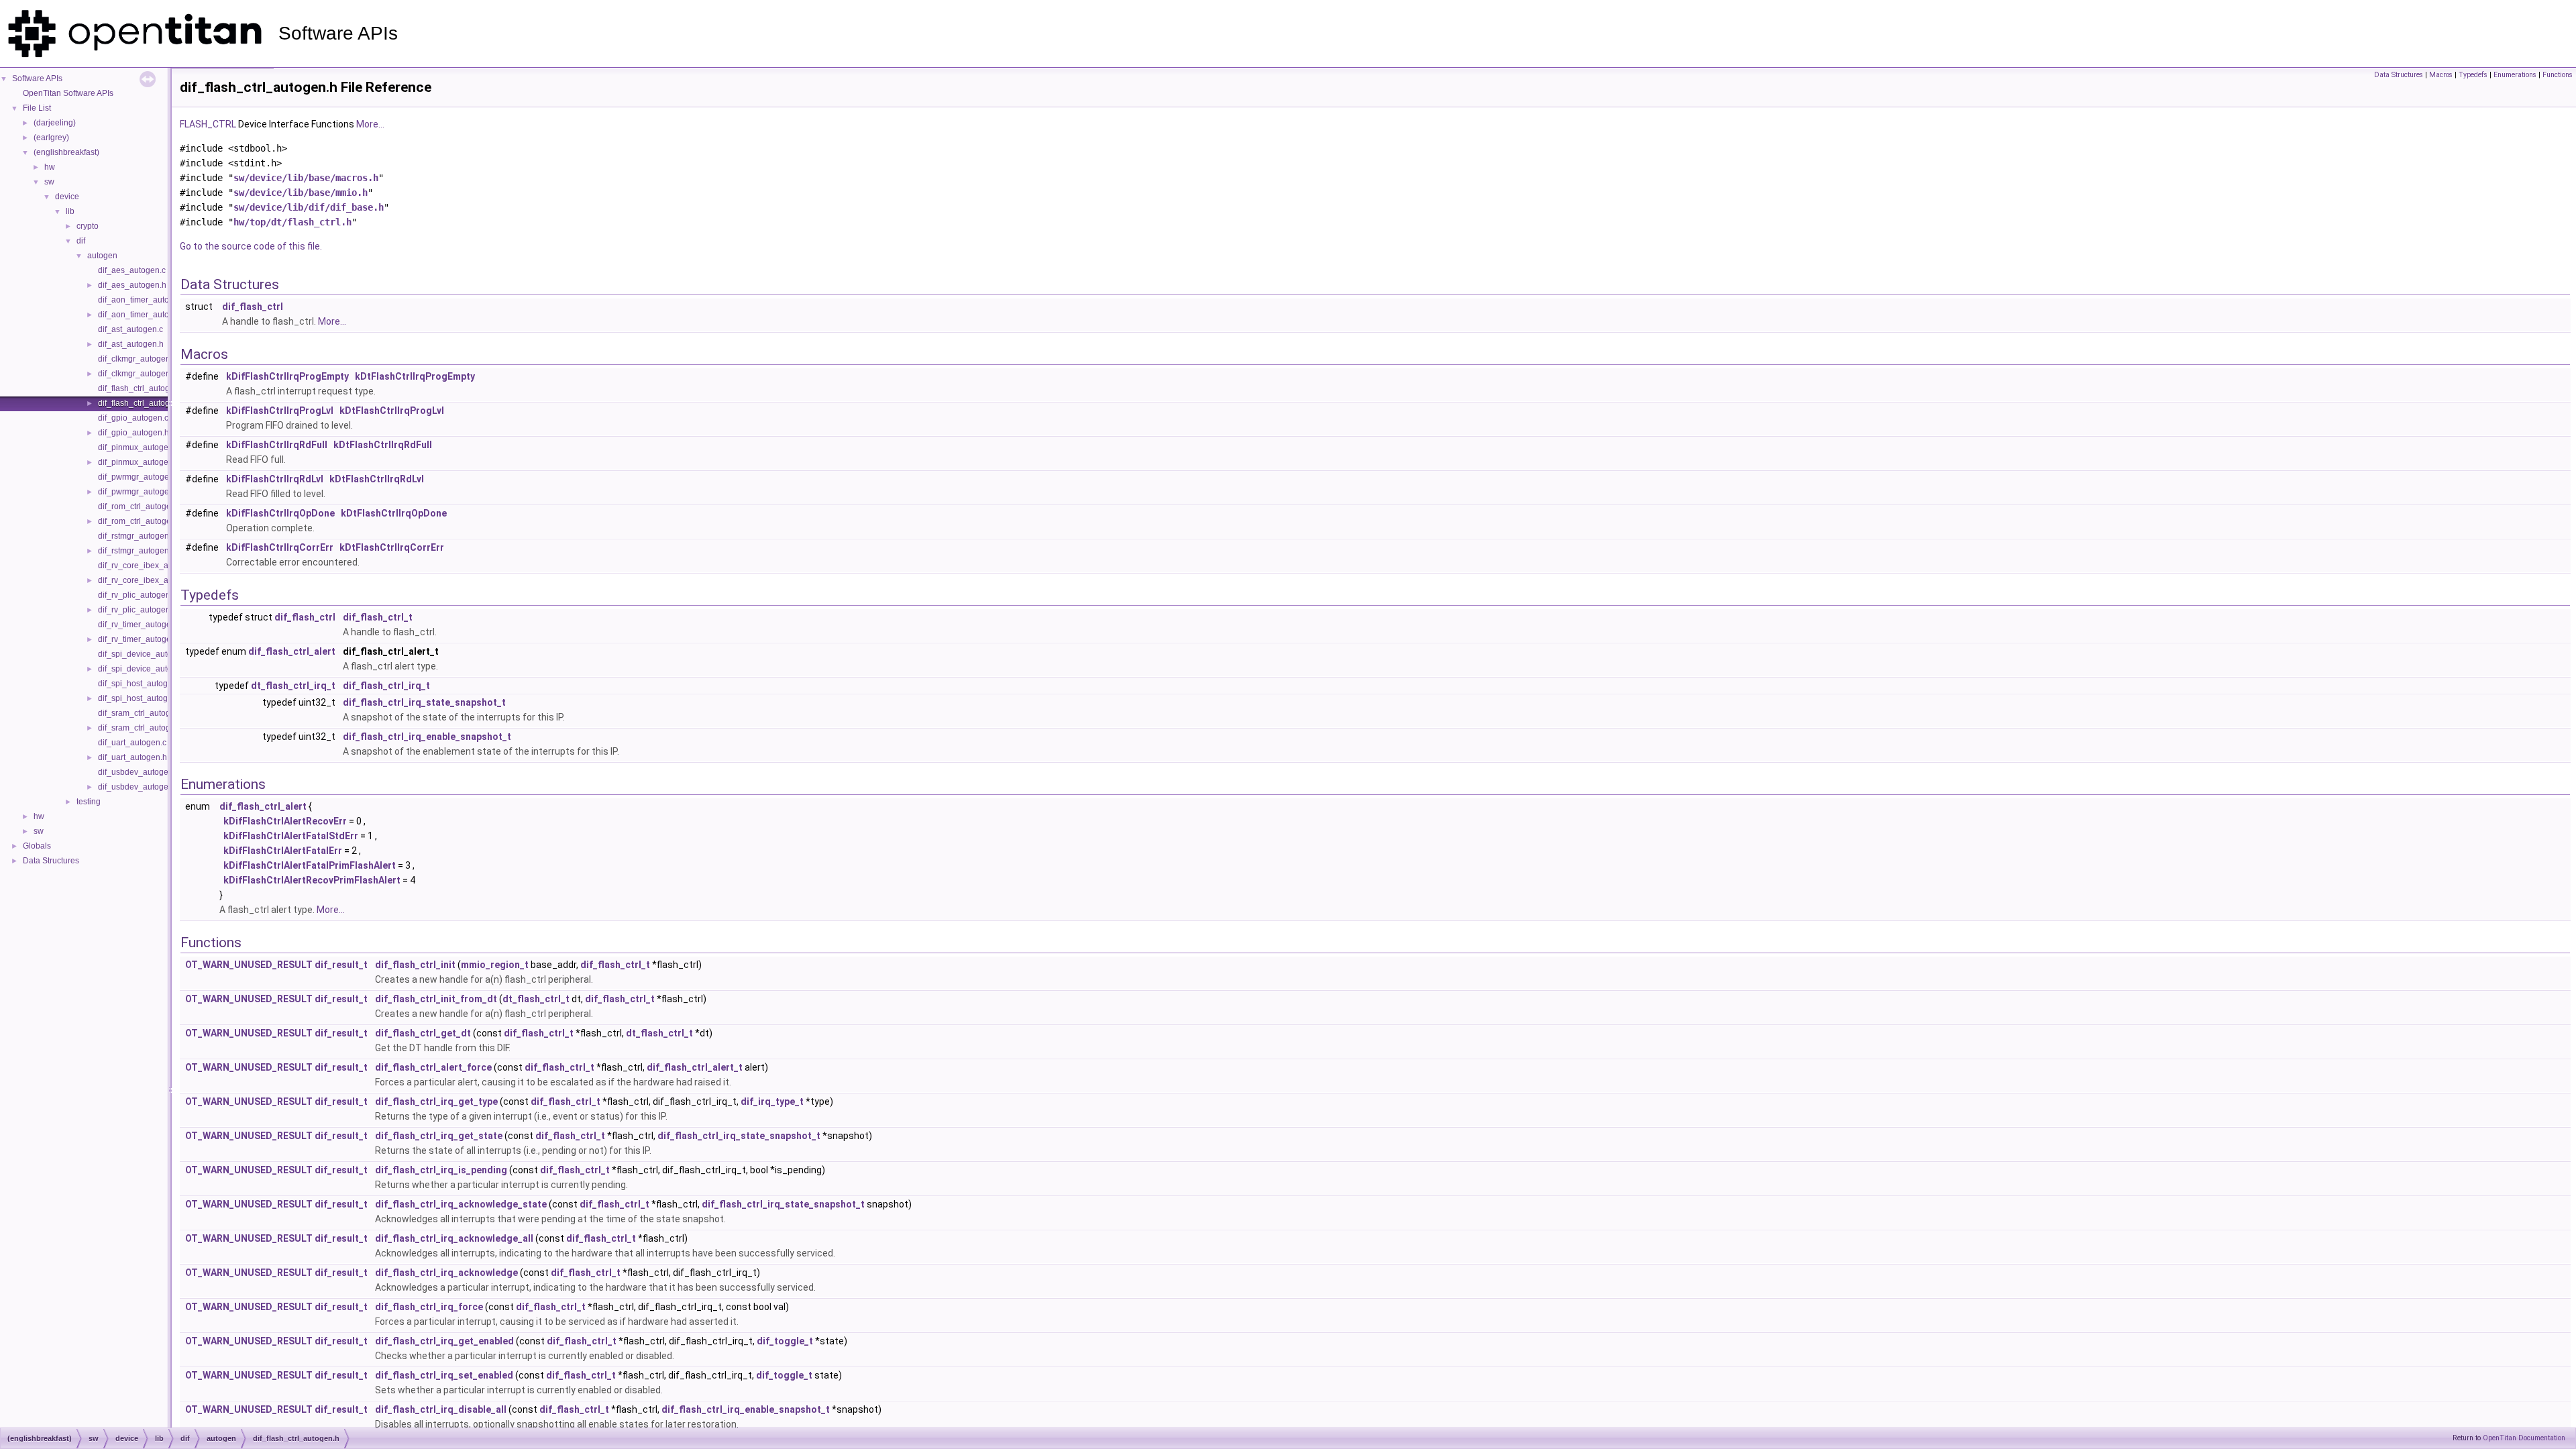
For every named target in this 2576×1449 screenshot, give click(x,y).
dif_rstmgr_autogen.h (137, 551)
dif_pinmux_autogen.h (139, 462)
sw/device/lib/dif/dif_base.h (309, 207)
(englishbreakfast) (66, 152)
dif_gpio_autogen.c (133, 418)
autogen (102, 256)
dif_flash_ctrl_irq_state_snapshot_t (424, 702)
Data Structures (51, 861)
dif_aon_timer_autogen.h (144, 315)
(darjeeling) (55, 123)
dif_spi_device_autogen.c (145, 654)
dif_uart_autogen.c (132, 743)
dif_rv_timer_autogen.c (140, 625)
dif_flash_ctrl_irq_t (386, 686)
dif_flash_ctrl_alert (292, 651)
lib (70, 211)
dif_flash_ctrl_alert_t (695, 1067)
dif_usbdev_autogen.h (139, 787)
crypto (88, 226)
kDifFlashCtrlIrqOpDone (280, 513)
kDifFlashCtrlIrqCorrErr (280, 547)
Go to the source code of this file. (251, 246)
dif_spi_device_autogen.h (145, 669)
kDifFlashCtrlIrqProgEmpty (287, 376)
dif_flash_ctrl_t (378, 617)
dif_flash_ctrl (253, 307)
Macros (2441, 75)
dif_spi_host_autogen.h (141, 698)
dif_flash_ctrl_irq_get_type (436, 1102)
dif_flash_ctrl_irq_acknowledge (446, 1273)
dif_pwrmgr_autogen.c (139, 477)
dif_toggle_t (785, 1341)
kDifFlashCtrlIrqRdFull (277, 445)
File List (37, 108)
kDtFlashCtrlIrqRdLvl (377, 479)
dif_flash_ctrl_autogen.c (142, 388)
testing (89, 802)
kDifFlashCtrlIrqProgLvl (280, 411)
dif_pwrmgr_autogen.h (139, 492)
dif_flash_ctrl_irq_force (429, 1307)
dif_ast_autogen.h (131, 344)
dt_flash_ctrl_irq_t (293, 686)
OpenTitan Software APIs (68, 93)
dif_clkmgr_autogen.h (138, 374)
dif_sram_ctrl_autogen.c (142, 713)
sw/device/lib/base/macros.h (306, 178)
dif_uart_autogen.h (132, 757)
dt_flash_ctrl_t (536, 999)
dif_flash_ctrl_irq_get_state (439, 1136)
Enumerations (2515, 75)
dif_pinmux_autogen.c (139, 447)
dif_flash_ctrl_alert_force (433, 1067)
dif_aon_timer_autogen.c (144, 300)
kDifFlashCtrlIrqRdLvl (275, 479)
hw (50, 167)
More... (370, 124)
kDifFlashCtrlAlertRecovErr (285, 821)
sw (49, 182)
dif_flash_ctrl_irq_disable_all (441, 1409)
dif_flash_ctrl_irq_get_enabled (444, 1341)
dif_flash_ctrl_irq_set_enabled (444, 1375)
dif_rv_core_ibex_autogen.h (149, 580)
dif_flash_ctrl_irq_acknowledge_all (454, 1238)
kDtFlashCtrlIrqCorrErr (392, 547)
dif (81, 241)
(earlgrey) (51, 138)
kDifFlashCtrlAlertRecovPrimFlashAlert (312, 880)
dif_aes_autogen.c (132, 270)
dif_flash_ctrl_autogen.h (142, 403)
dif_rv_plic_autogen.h (138, 610)
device (67, 197)
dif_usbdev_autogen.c (139, 772)
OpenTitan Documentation (2524, 1438)
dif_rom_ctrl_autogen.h (140, 521)
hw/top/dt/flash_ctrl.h (292, 222)
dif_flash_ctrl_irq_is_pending (441, 1170)
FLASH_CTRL (208, 124)
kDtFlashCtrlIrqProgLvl (392, 411)
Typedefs (2473, 75)
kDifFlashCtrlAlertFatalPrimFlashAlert (310, 865)
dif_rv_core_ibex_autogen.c (149, 566)
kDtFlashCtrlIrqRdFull (383, 445)
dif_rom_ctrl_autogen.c (140, 506)
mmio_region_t (495, 965)
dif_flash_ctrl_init (415, 965)
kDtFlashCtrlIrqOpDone (394, 513)
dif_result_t (341, 965)
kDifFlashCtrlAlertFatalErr (283, 851)
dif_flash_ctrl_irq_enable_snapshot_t (427, 737)
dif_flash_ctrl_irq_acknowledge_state (461, 1204)
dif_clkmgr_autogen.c (137, 359)
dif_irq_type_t (772, 1102)
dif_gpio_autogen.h (133, 433)
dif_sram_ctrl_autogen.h (142, 728)
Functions (2558, 75)
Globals (37, 846)
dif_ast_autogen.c (130, 329)
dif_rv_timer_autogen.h (140, 639)
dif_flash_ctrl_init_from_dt (436, 999)
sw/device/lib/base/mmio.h (301, 193)
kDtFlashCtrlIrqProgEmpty (415, 376)
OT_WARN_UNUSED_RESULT (249, 965)
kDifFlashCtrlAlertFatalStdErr (291, 836)
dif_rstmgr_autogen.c (137, 536)
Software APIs (37, 78)
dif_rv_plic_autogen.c (137, 595)
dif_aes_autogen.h (132, 285)
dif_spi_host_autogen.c (141, 684)
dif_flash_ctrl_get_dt (423, 1033)
